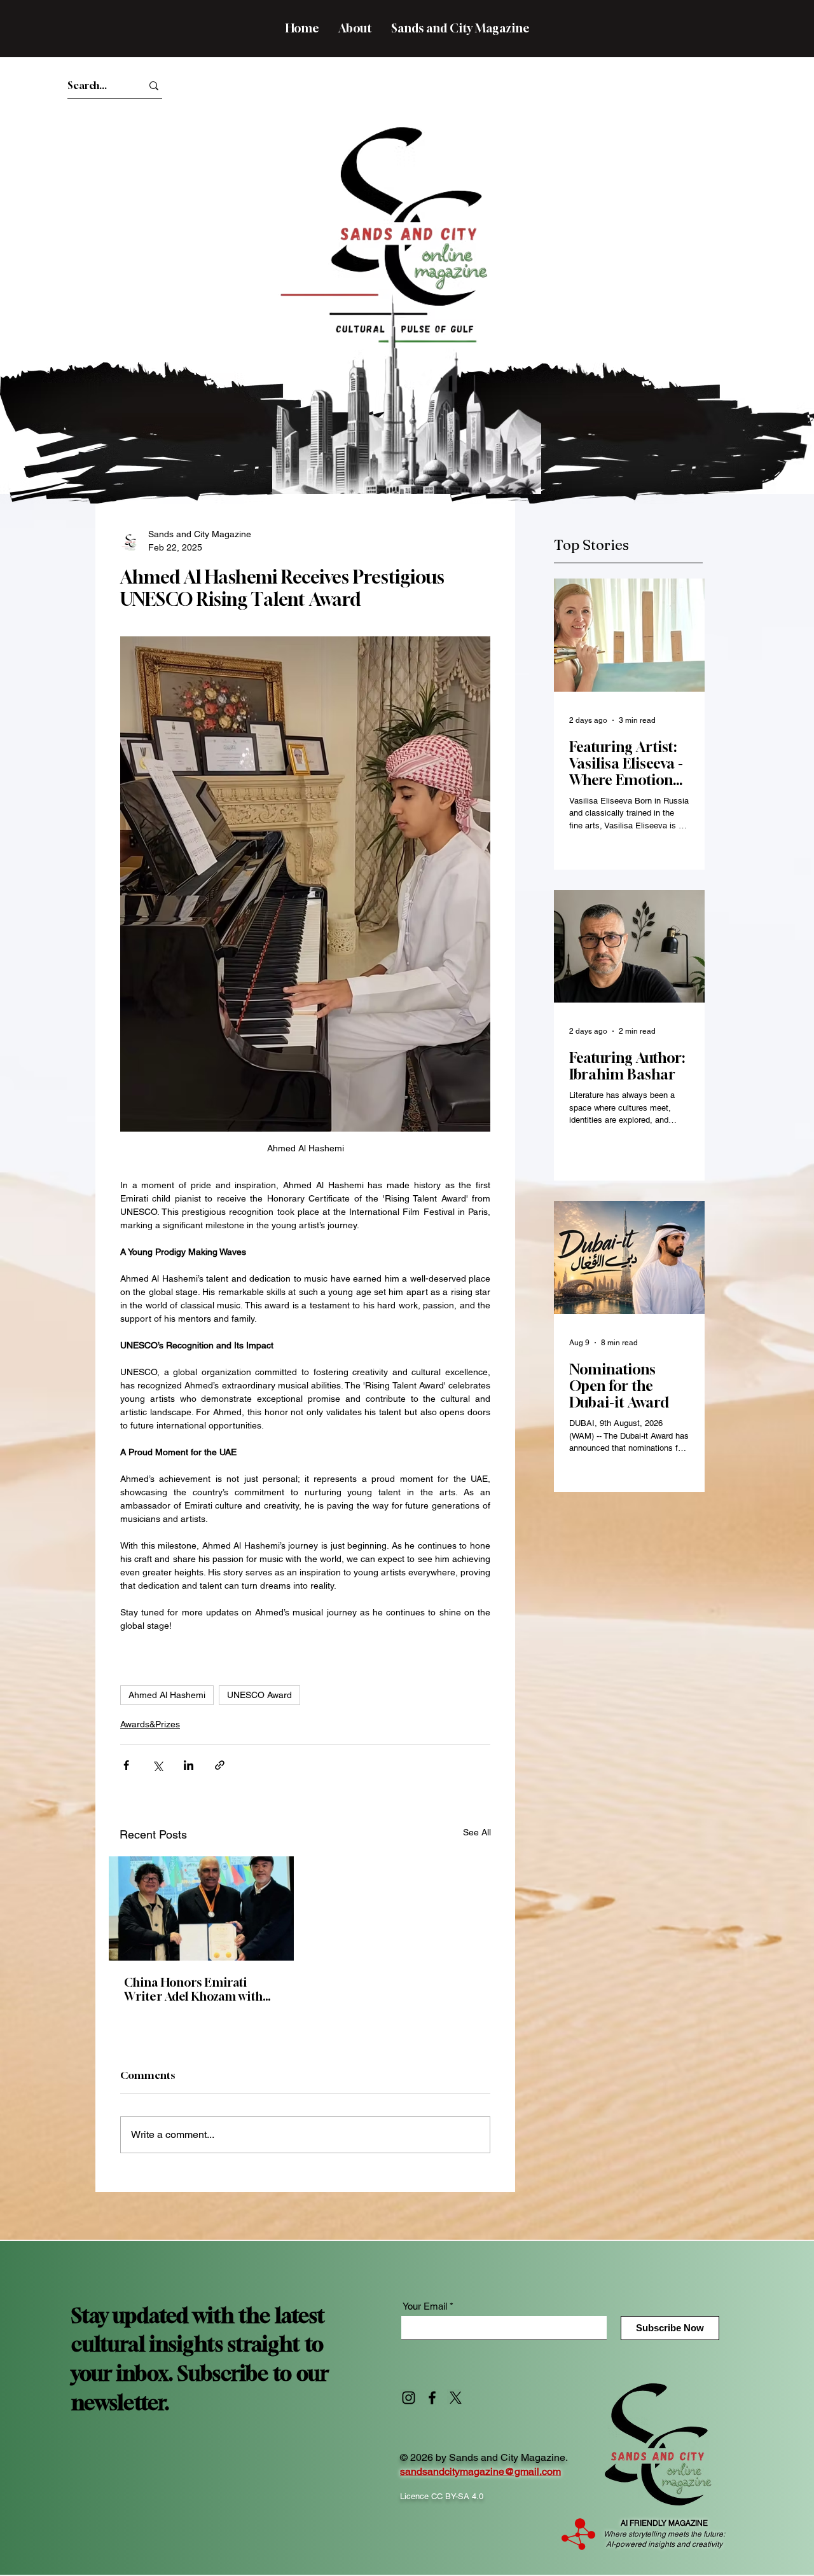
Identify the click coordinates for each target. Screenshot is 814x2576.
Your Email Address (494, 293)
